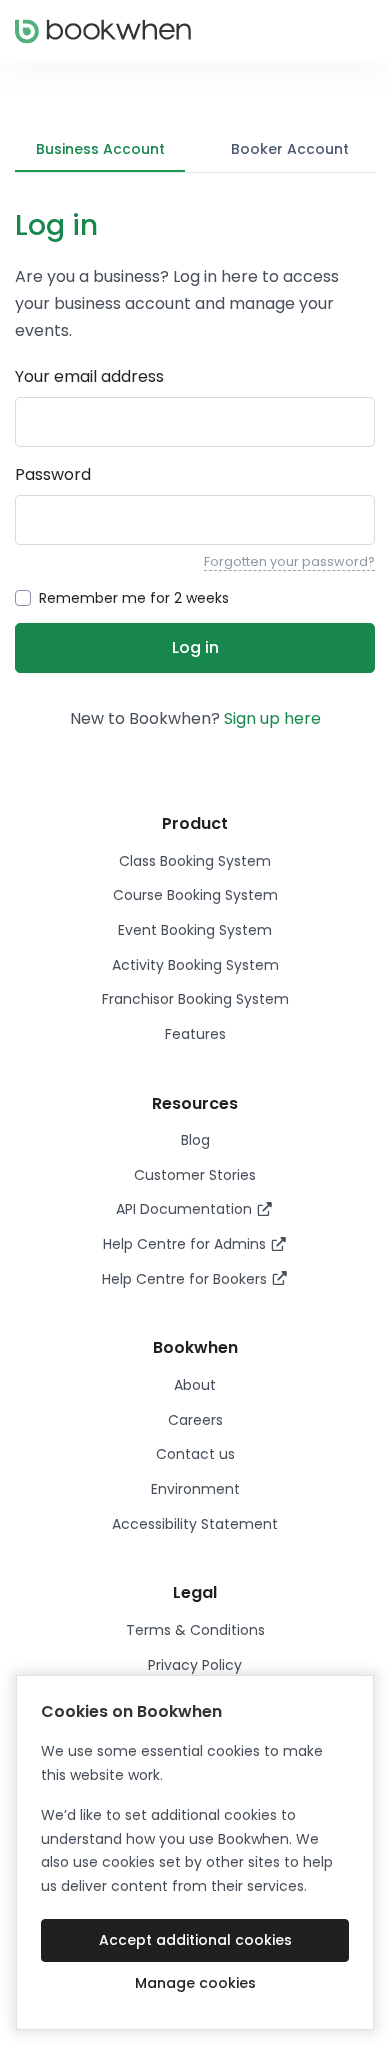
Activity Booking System (195, 965)
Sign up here (272, 718)
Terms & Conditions (195, 1630)
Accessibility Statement (195, 1524)
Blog (195, 1140)
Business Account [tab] (100, 149)
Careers (195, 1420)
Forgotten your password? (289, 561)
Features (195, 1034)
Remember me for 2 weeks (134, 598)
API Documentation (186, 1209)
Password (53, 474)
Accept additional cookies (195, 1940)
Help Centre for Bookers (186, 1279)
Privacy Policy (195, 1665)
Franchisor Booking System (195, 999)
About (195, 1385)
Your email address (89, 376)
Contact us (195, 1454)
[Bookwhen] (103, 31)
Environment (195, 1489)
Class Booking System (195, 861)
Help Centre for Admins (186, 1244)
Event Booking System (195, 930)
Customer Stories (195, 1175)
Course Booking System (195, 895)
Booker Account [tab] (290, 149)
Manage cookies (195, 1983)
